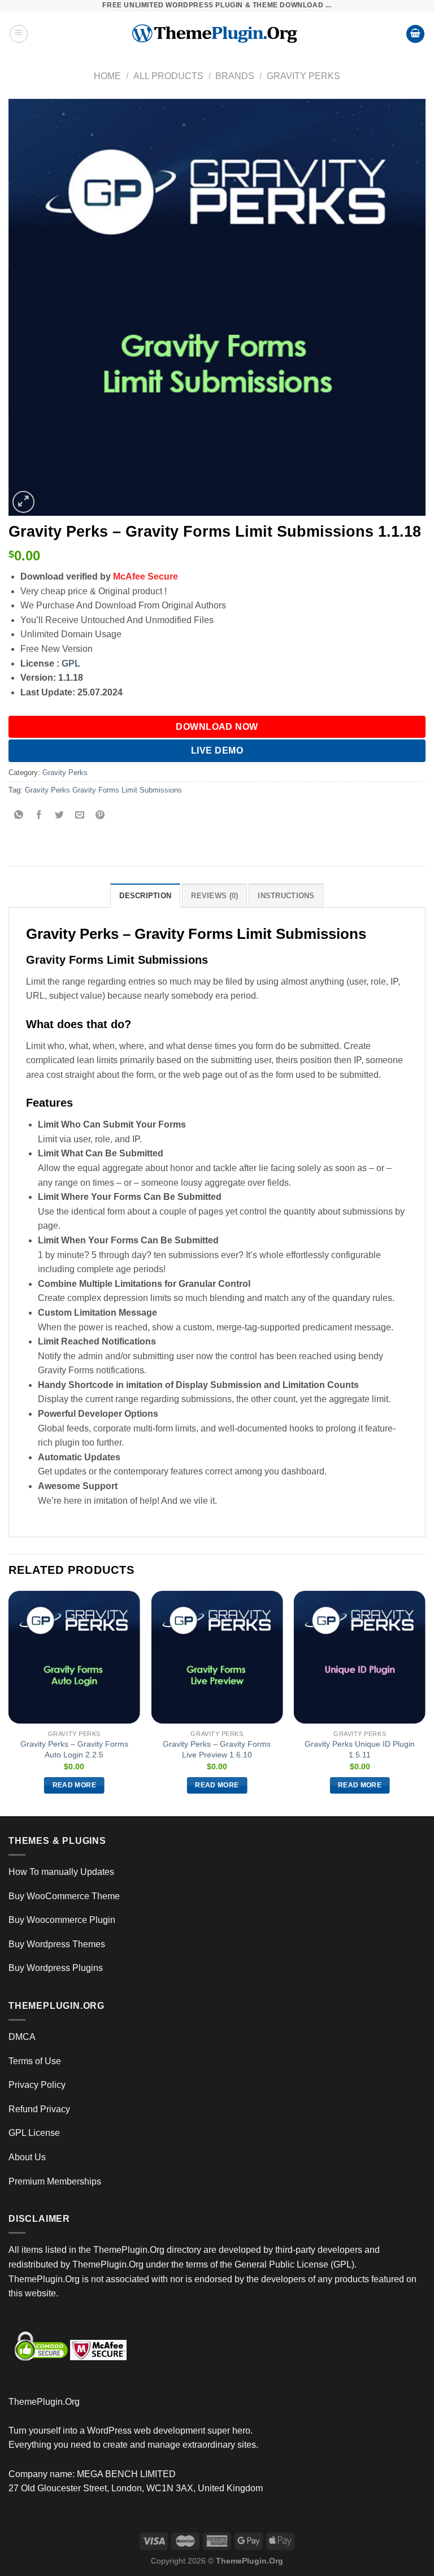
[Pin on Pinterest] (100, 816)
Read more (74, 1785)
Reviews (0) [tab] (214, 896)
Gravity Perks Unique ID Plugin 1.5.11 (360, 1749)
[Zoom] (23, 502)
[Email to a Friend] (80, 816)
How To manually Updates (61, 1872)
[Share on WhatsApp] (19, 816)
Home (107, 76)
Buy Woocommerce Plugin (62, 1920)
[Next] (425, 1702)
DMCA (22, 2037)
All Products (168, 76)
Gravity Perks (303, 76)
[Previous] (9, 1702)
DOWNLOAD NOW (217, 727)
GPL (71, 663)
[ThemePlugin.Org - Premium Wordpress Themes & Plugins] (217, 34)
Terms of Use (35, 2061)
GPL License (34, 2133)
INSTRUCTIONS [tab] (286, 896)
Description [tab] (145, 896)
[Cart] (415, 34)
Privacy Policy (37, 2085)
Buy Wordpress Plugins (56, 1968)
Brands (235, 76)
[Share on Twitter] (60, 816)
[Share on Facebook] (39, 816)
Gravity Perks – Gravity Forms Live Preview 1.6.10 (217, 1749)
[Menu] (19, 34)
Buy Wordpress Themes (57, 1944)
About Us (27, 2157)
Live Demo (217, 750)
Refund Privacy (39, 2109)
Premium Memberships (55, 2181)
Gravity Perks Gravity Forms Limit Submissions (103, 790)
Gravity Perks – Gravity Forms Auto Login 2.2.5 (74, 1749)
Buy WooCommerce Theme (64, 1896)
